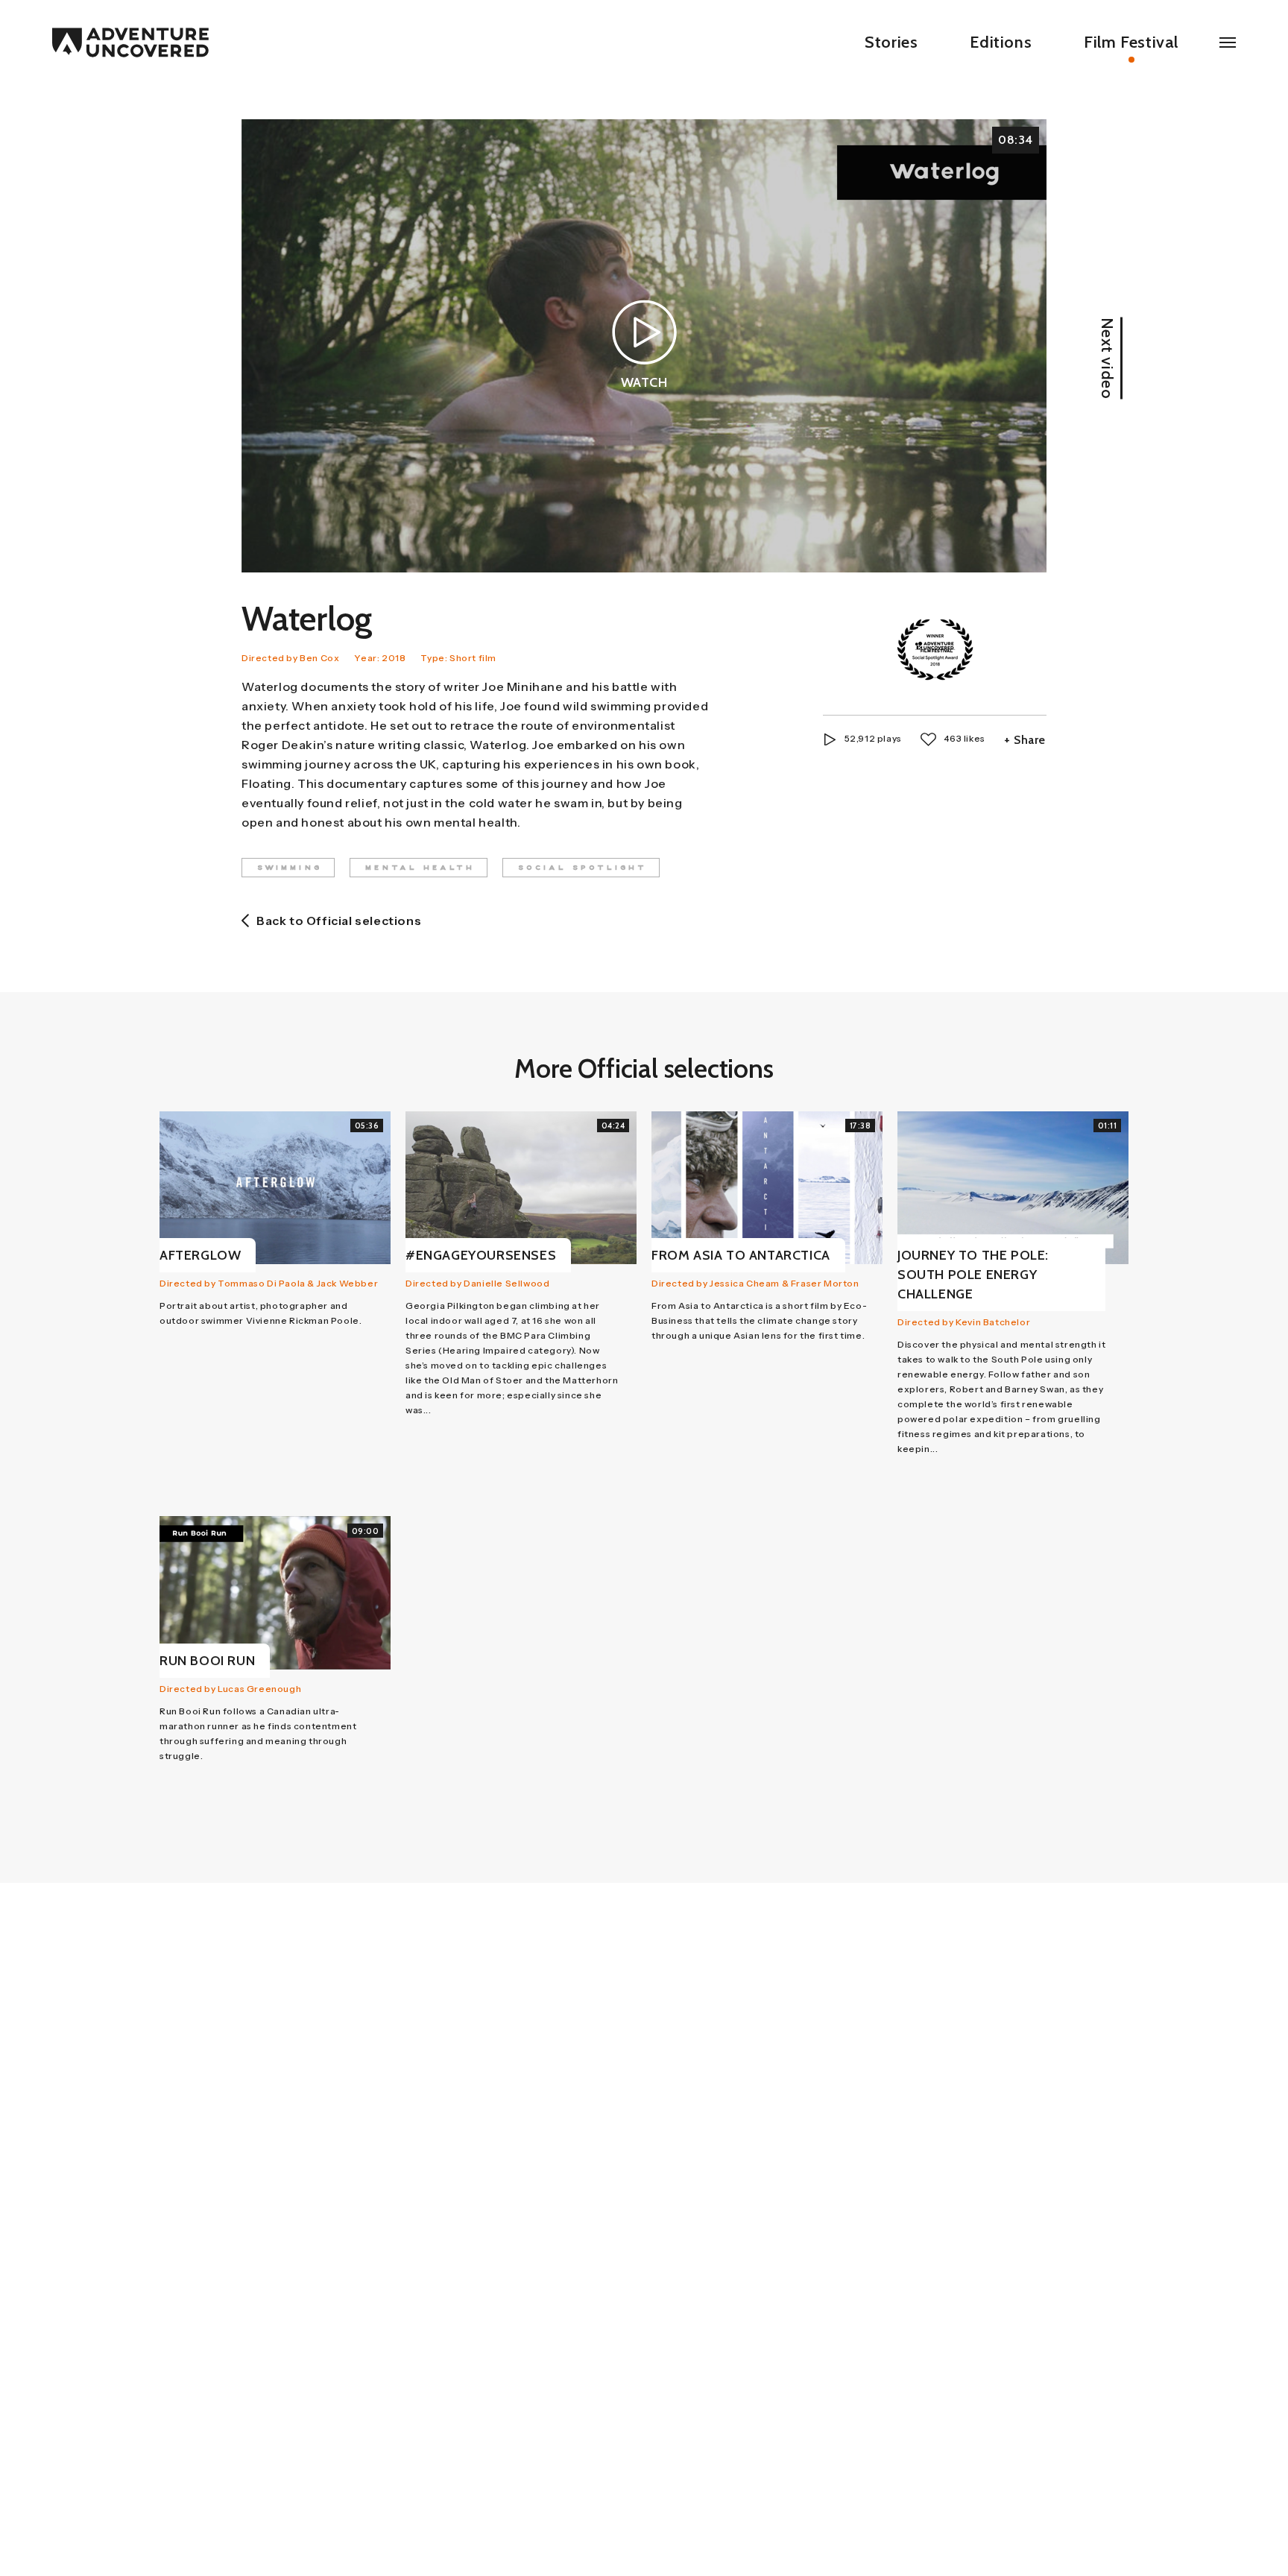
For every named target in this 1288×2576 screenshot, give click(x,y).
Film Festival (1131, 42)
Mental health (420, 868)
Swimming (290, 868)
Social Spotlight (583, 868)
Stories (891, 42)
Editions (1001, 42)
